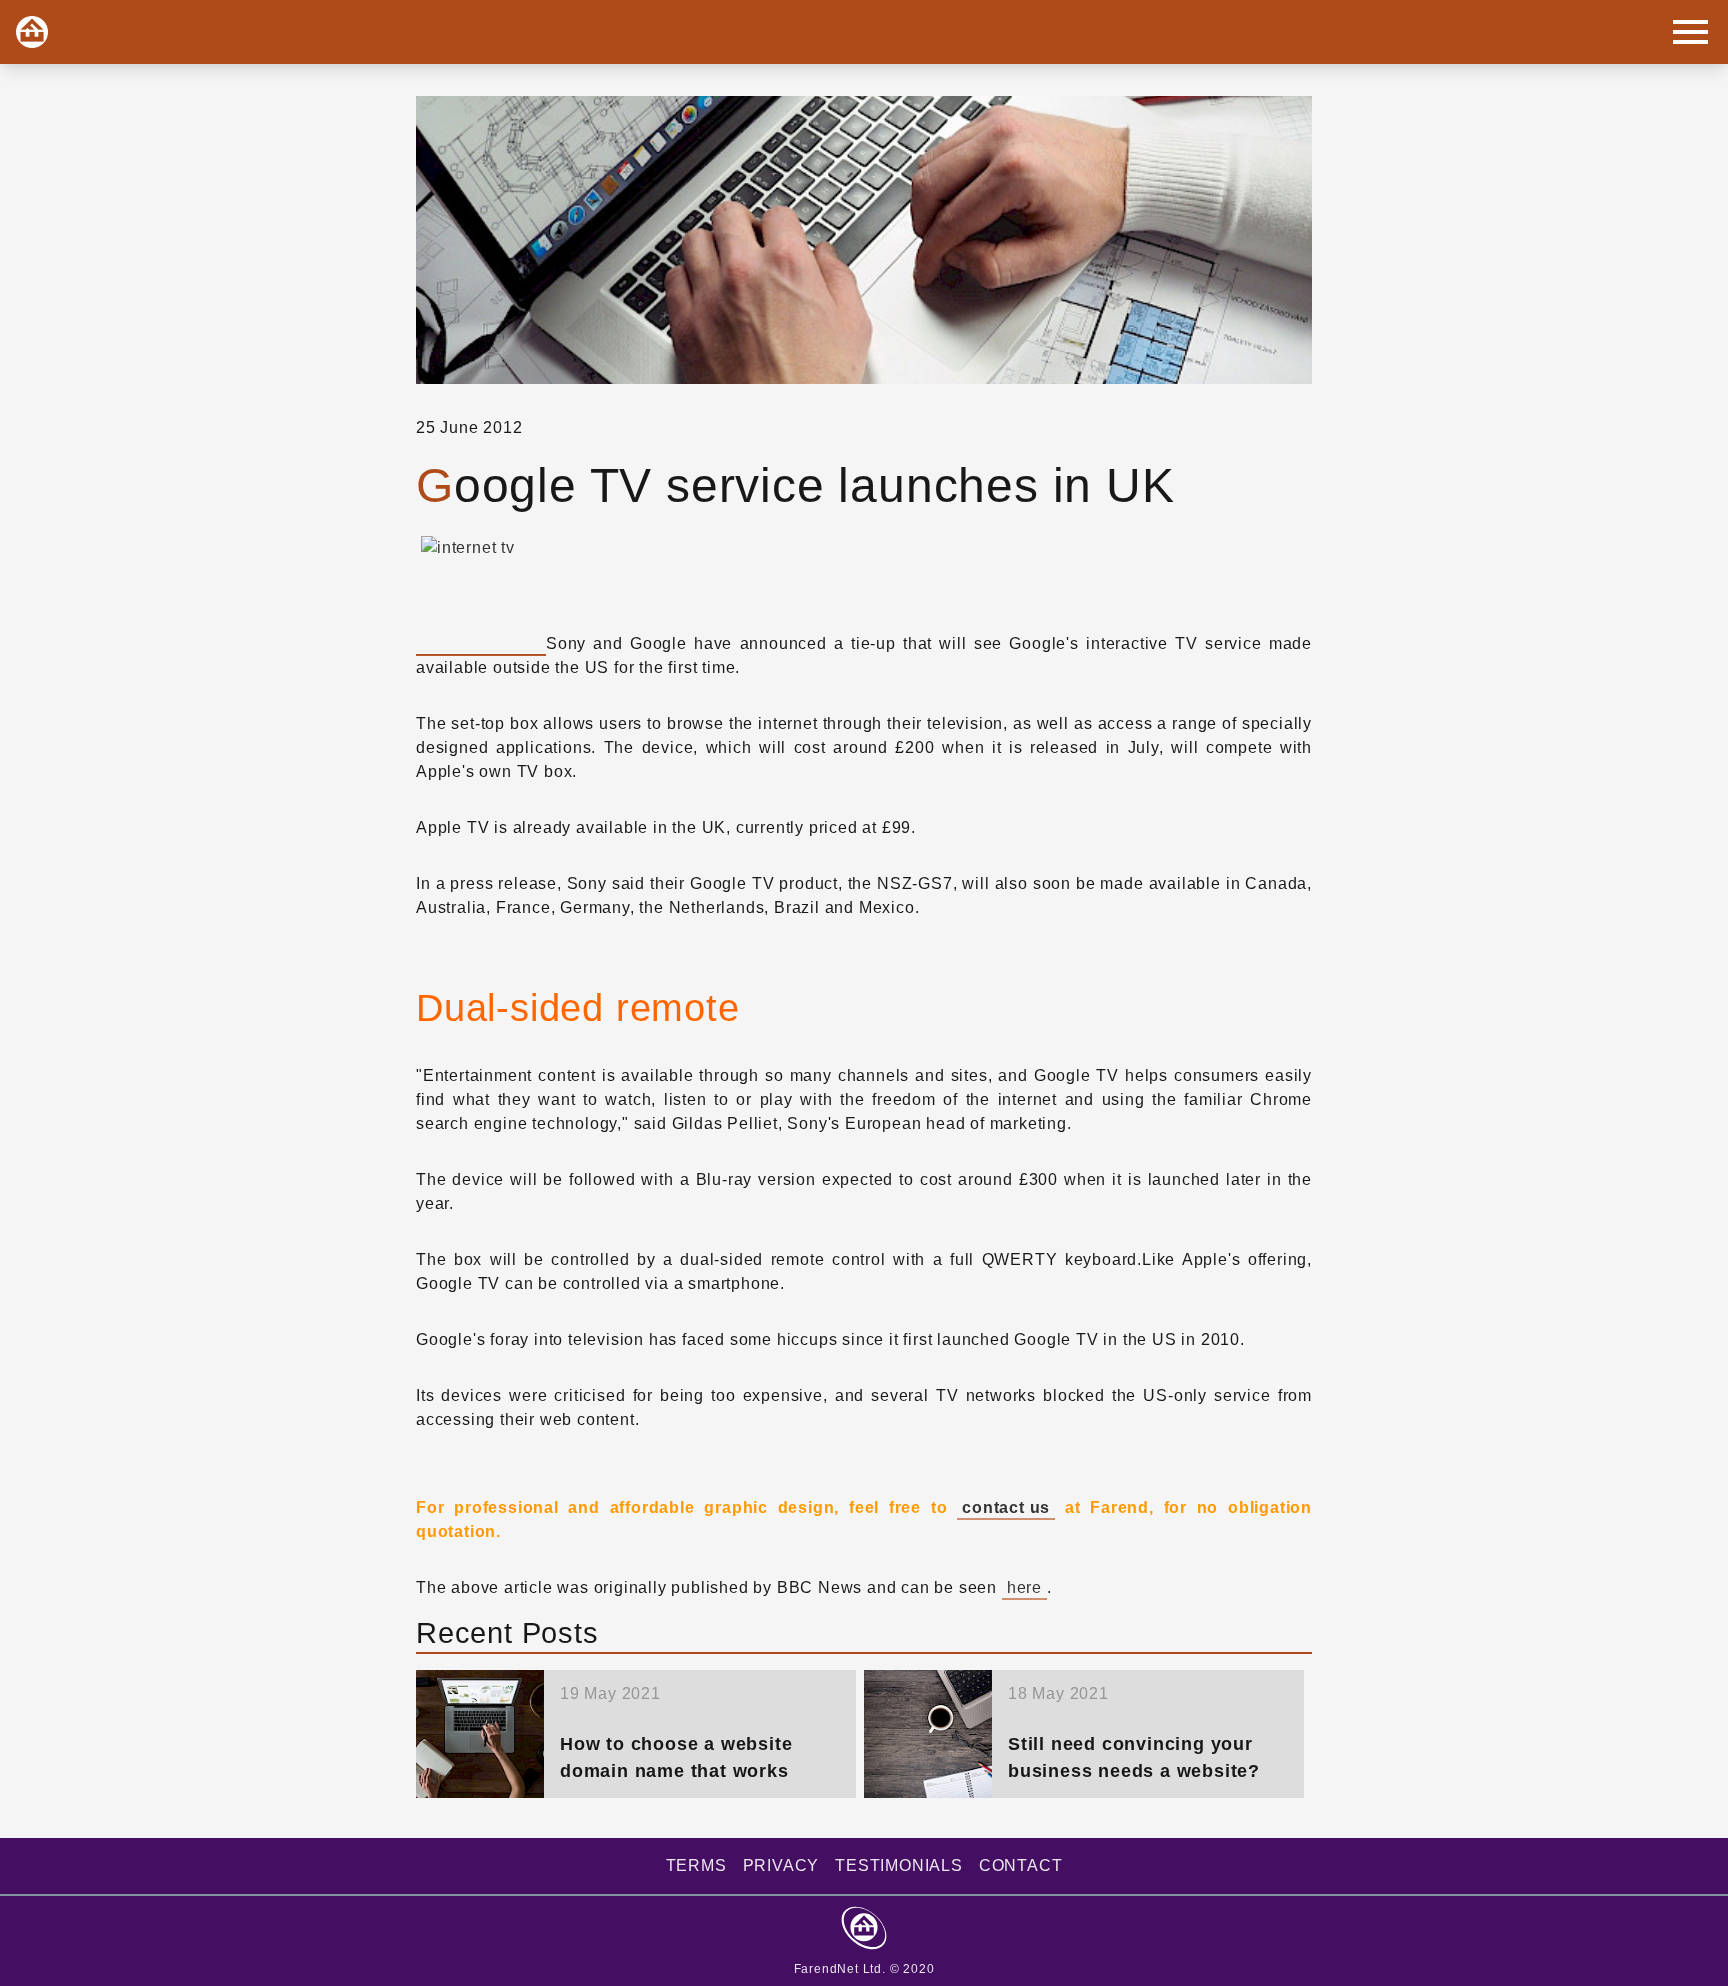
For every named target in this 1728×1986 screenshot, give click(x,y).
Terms (696, 1865)
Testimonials (899, 1865)
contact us (1006, 1507)
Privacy (781, 1865)
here (1024, 1587)
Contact (1021, 1865)
